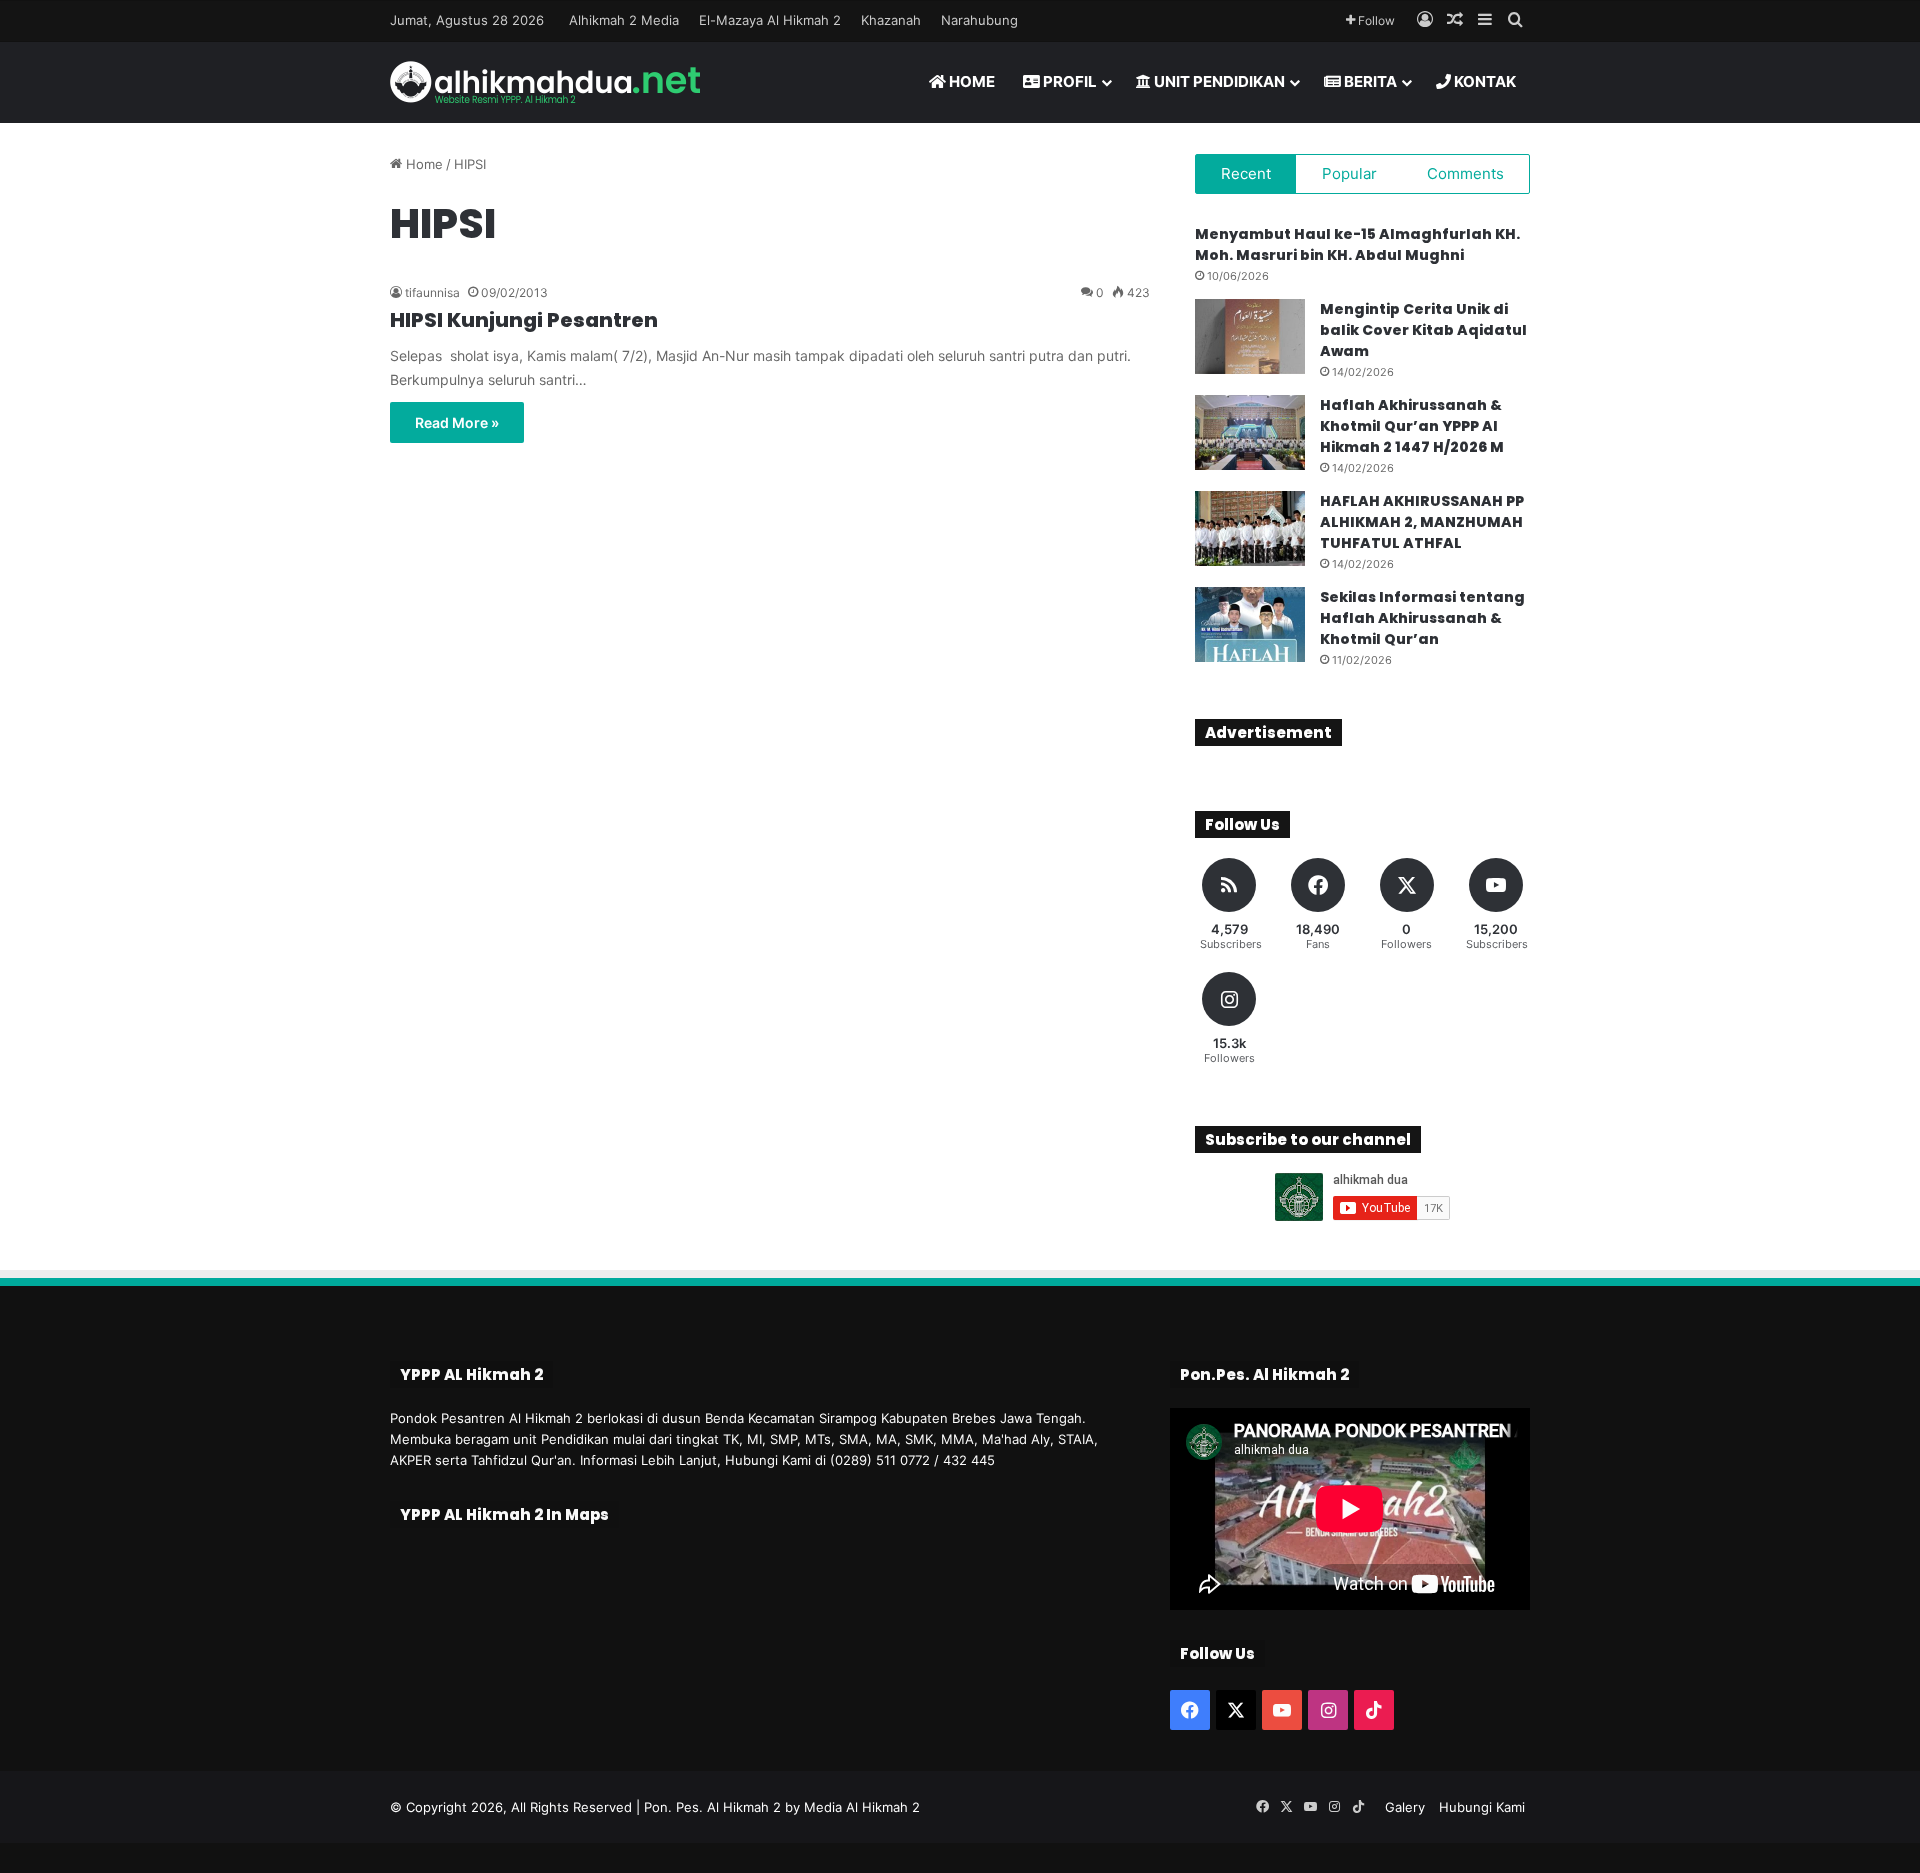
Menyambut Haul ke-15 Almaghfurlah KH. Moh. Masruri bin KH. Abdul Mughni (1357, 244)
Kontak (1483, 81)
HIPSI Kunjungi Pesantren (524, 320)
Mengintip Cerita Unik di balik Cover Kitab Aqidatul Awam (1423, 330)
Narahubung (979, 20)
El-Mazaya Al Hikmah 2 (770, 20)
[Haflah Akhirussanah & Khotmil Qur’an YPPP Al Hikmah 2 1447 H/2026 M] (1250, 432)
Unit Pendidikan (1218, 81)
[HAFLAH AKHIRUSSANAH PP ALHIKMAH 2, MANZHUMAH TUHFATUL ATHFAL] (1250, 528)
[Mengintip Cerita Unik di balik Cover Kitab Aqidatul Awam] (1250, 336)
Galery (1405, 1807)
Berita (1369, 81)
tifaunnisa (432, 292)
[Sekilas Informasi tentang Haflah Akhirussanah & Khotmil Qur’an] (1250, 624)
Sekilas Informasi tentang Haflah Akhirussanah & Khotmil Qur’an (1422, 618)
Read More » (457, 422)
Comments (1465, 173)
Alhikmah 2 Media (624, 20)
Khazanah (891, 20)
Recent (1246, 173)
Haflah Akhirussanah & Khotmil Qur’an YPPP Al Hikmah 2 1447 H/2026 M (1412, 426)
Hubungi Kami (1482, 1807)
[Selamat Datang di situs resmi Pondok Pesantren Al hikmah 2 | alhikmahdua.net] (545, 82)
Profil (1068, 81)
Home (970, 81)
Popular (1349, 173)
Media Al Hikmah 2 (862, 1807)
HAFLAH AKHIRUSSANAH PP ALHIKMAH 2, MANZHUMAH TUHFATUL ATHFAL (1422, 522)
